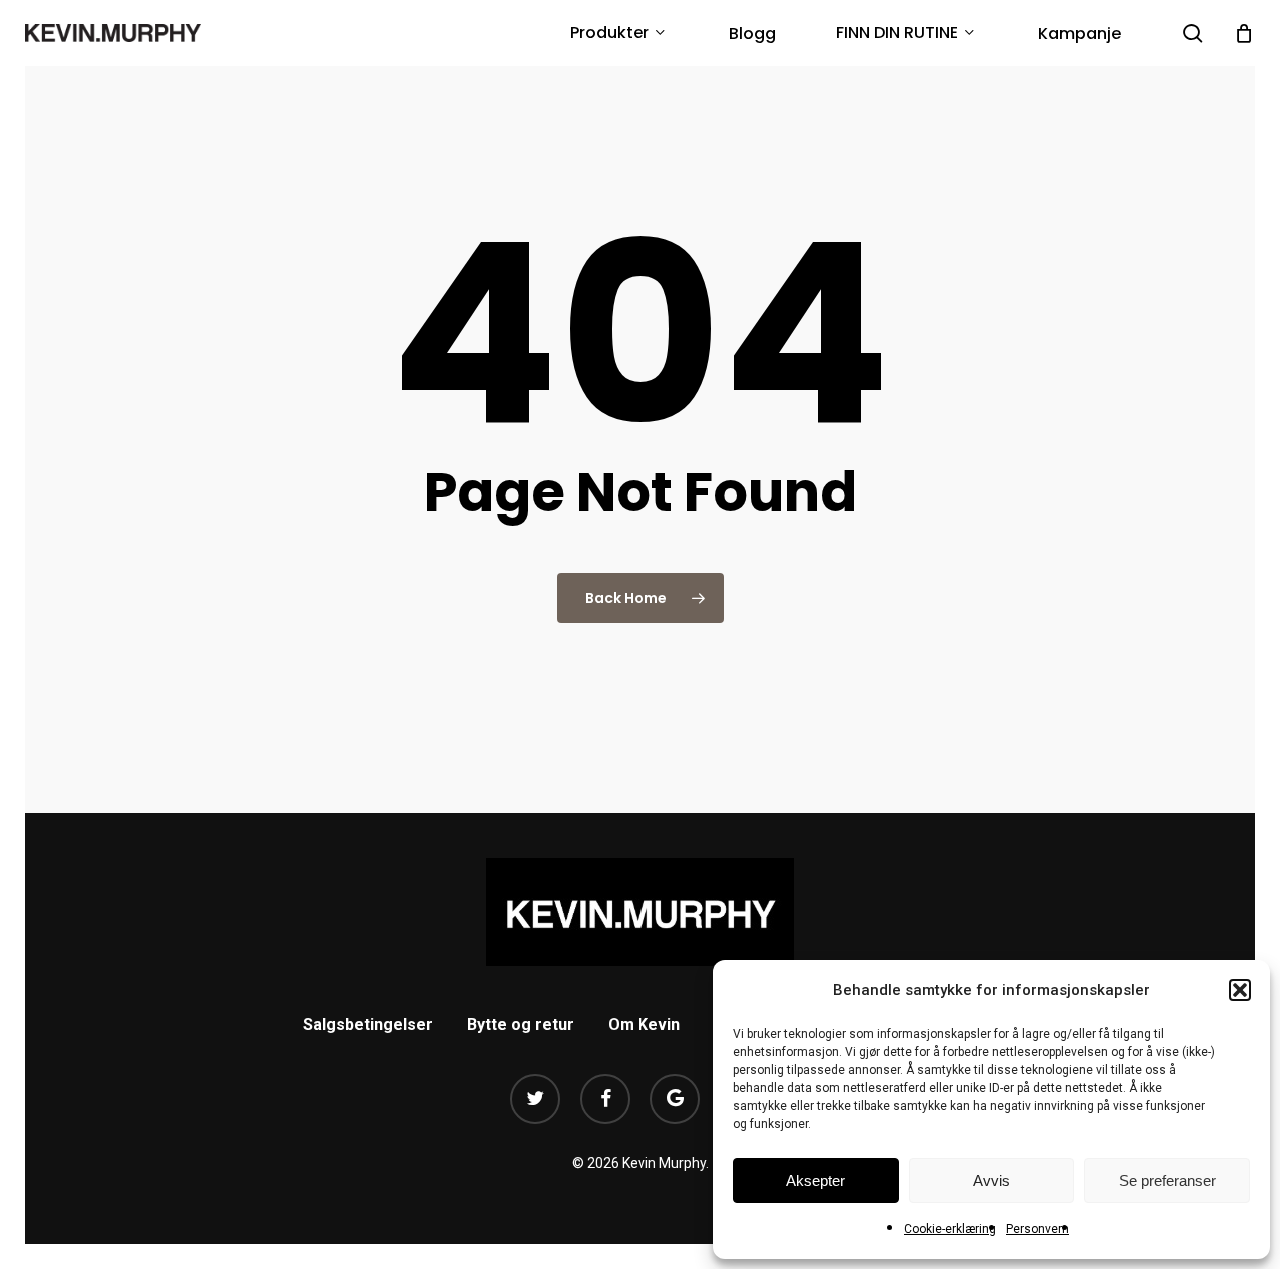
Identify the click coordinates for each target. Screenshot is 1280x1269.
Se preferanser (1167, 1180)
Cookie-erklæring (950, 1229)
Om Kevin (644, 1024)
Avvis (991, 1180)
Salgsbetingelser (368, 1024)
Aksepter (815, 1180)
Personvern (1037, 1229)
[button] (1240, 990)
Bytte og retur (520, 1024)
